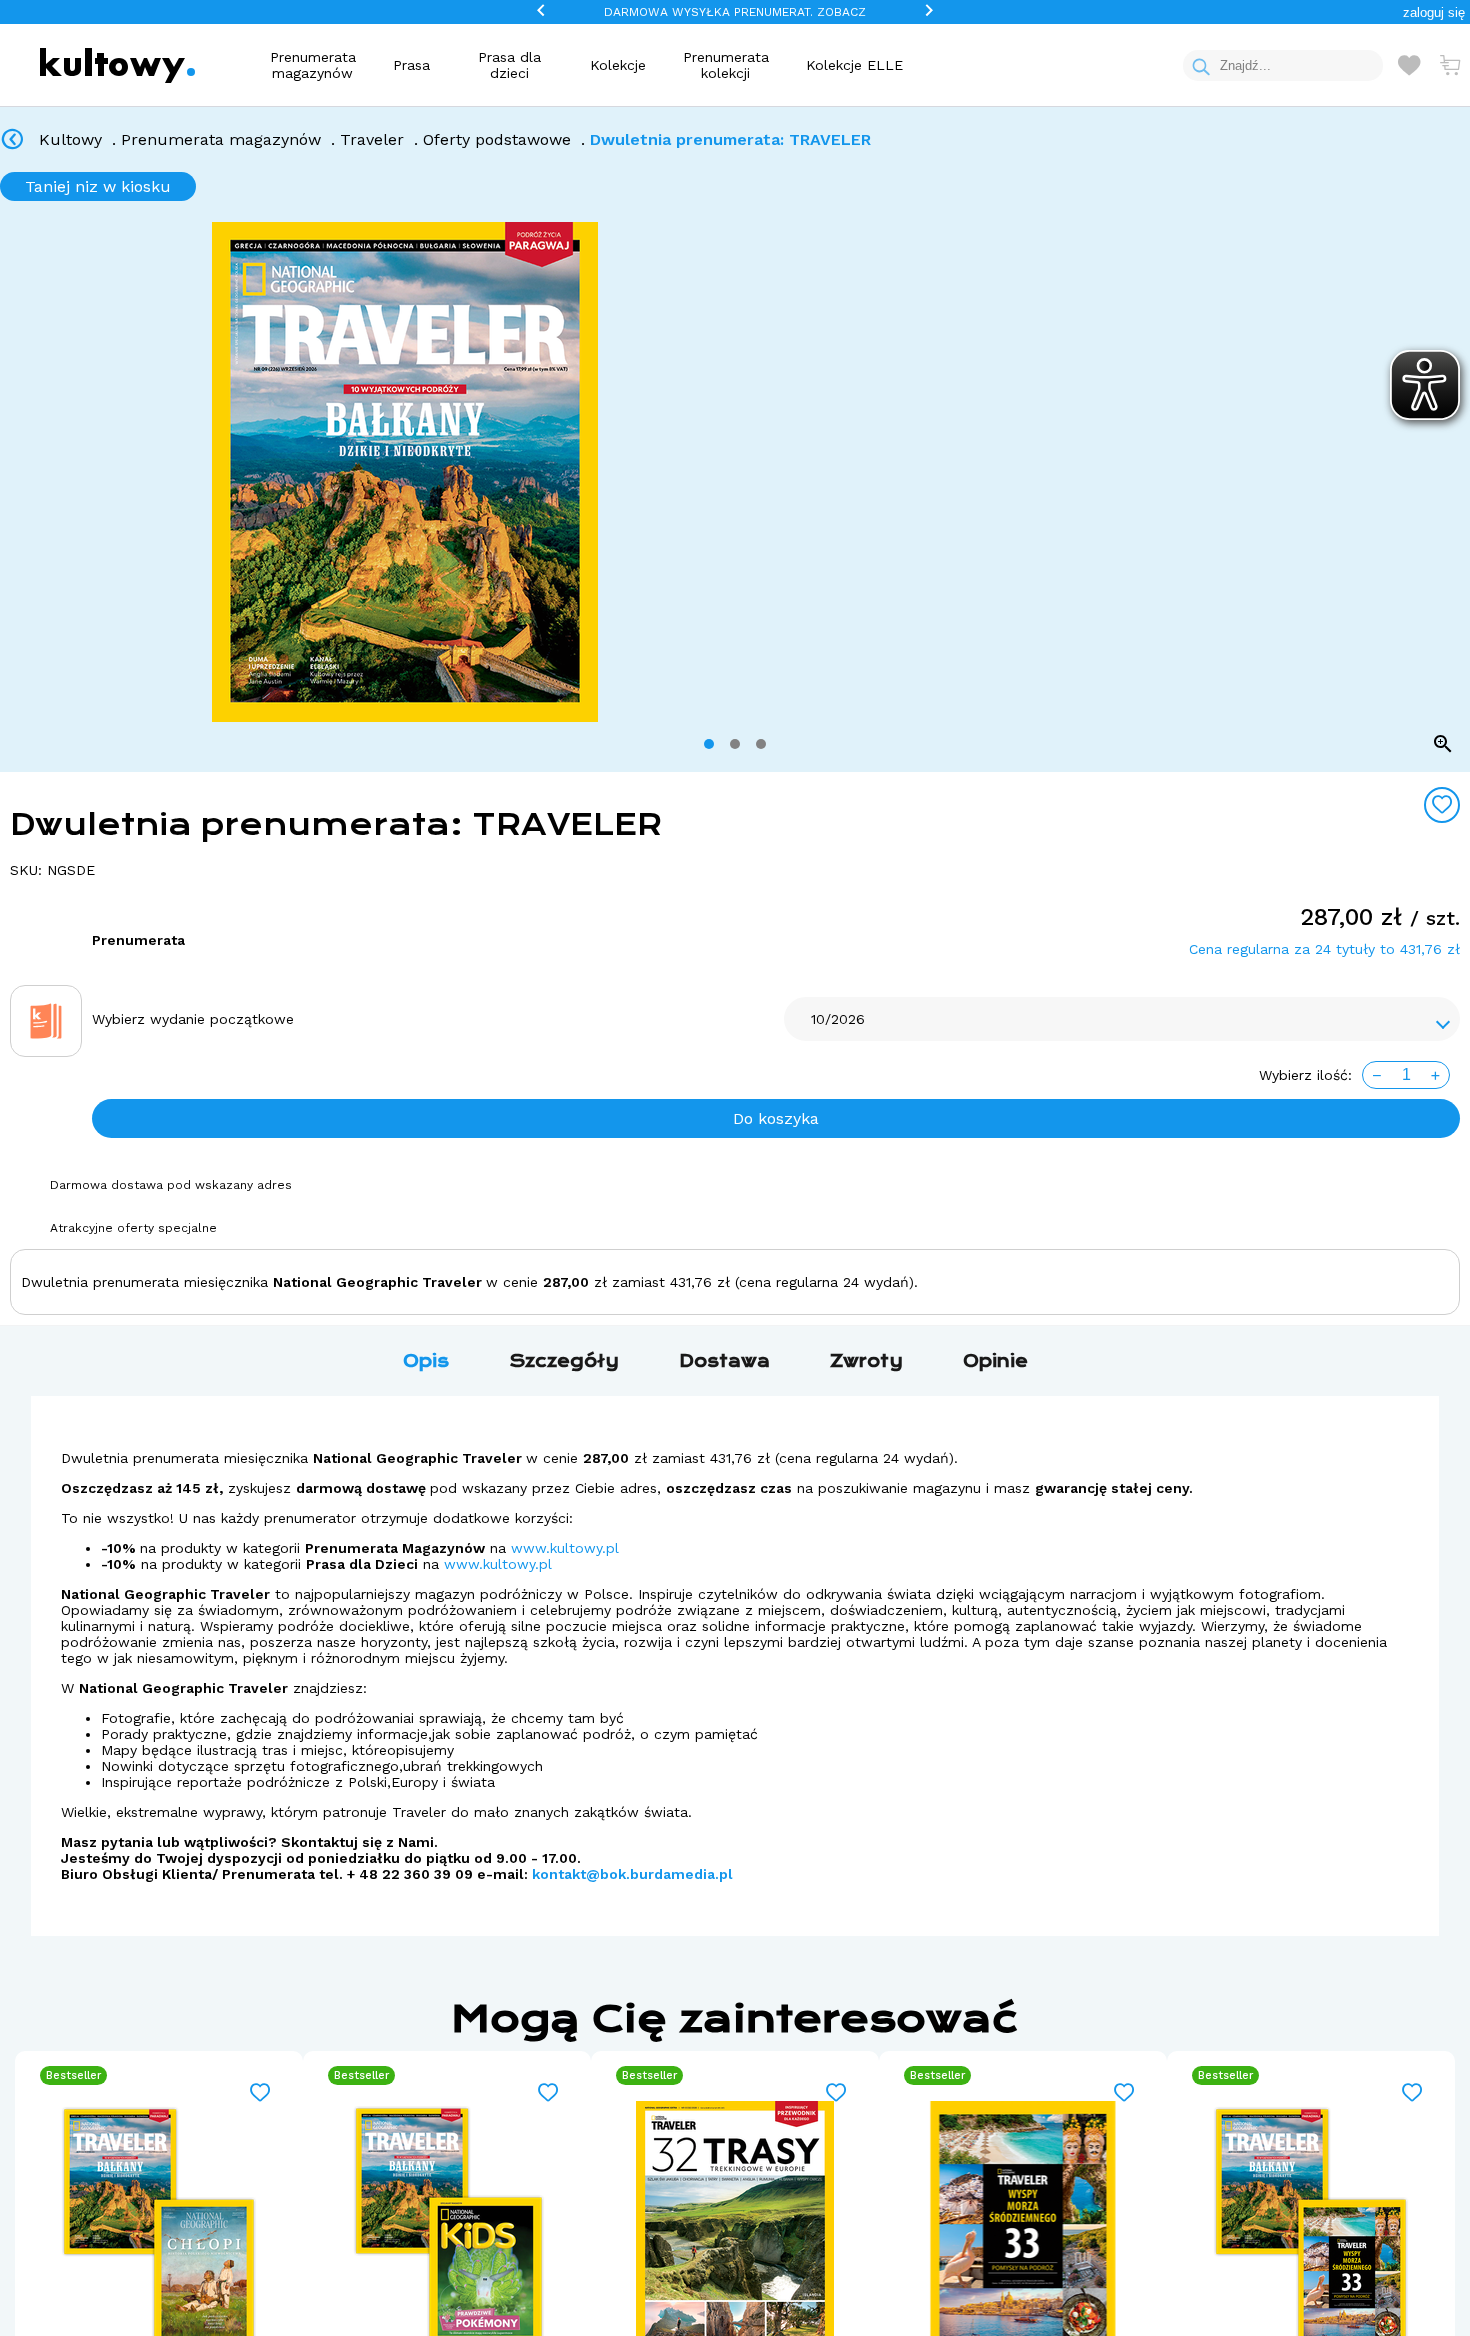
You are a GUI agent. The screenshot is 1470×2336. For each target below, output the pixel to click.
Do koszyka (776, 1118)
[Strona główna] (117, 65)
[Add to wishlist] (1442, 805)
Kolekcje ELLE (854, 65)
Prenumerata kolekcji (726, 65)
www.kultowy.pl (565, 1548)
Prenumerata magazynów (313, 65)
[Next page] (1447, 472)
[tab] (709, 744)
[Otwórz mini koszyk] (1450, 65)
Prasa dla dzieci (509, 65)
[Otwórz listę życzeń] (1409, 65)
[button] (1434, 12)
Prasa (411, 65)
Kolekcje (618, 65)
